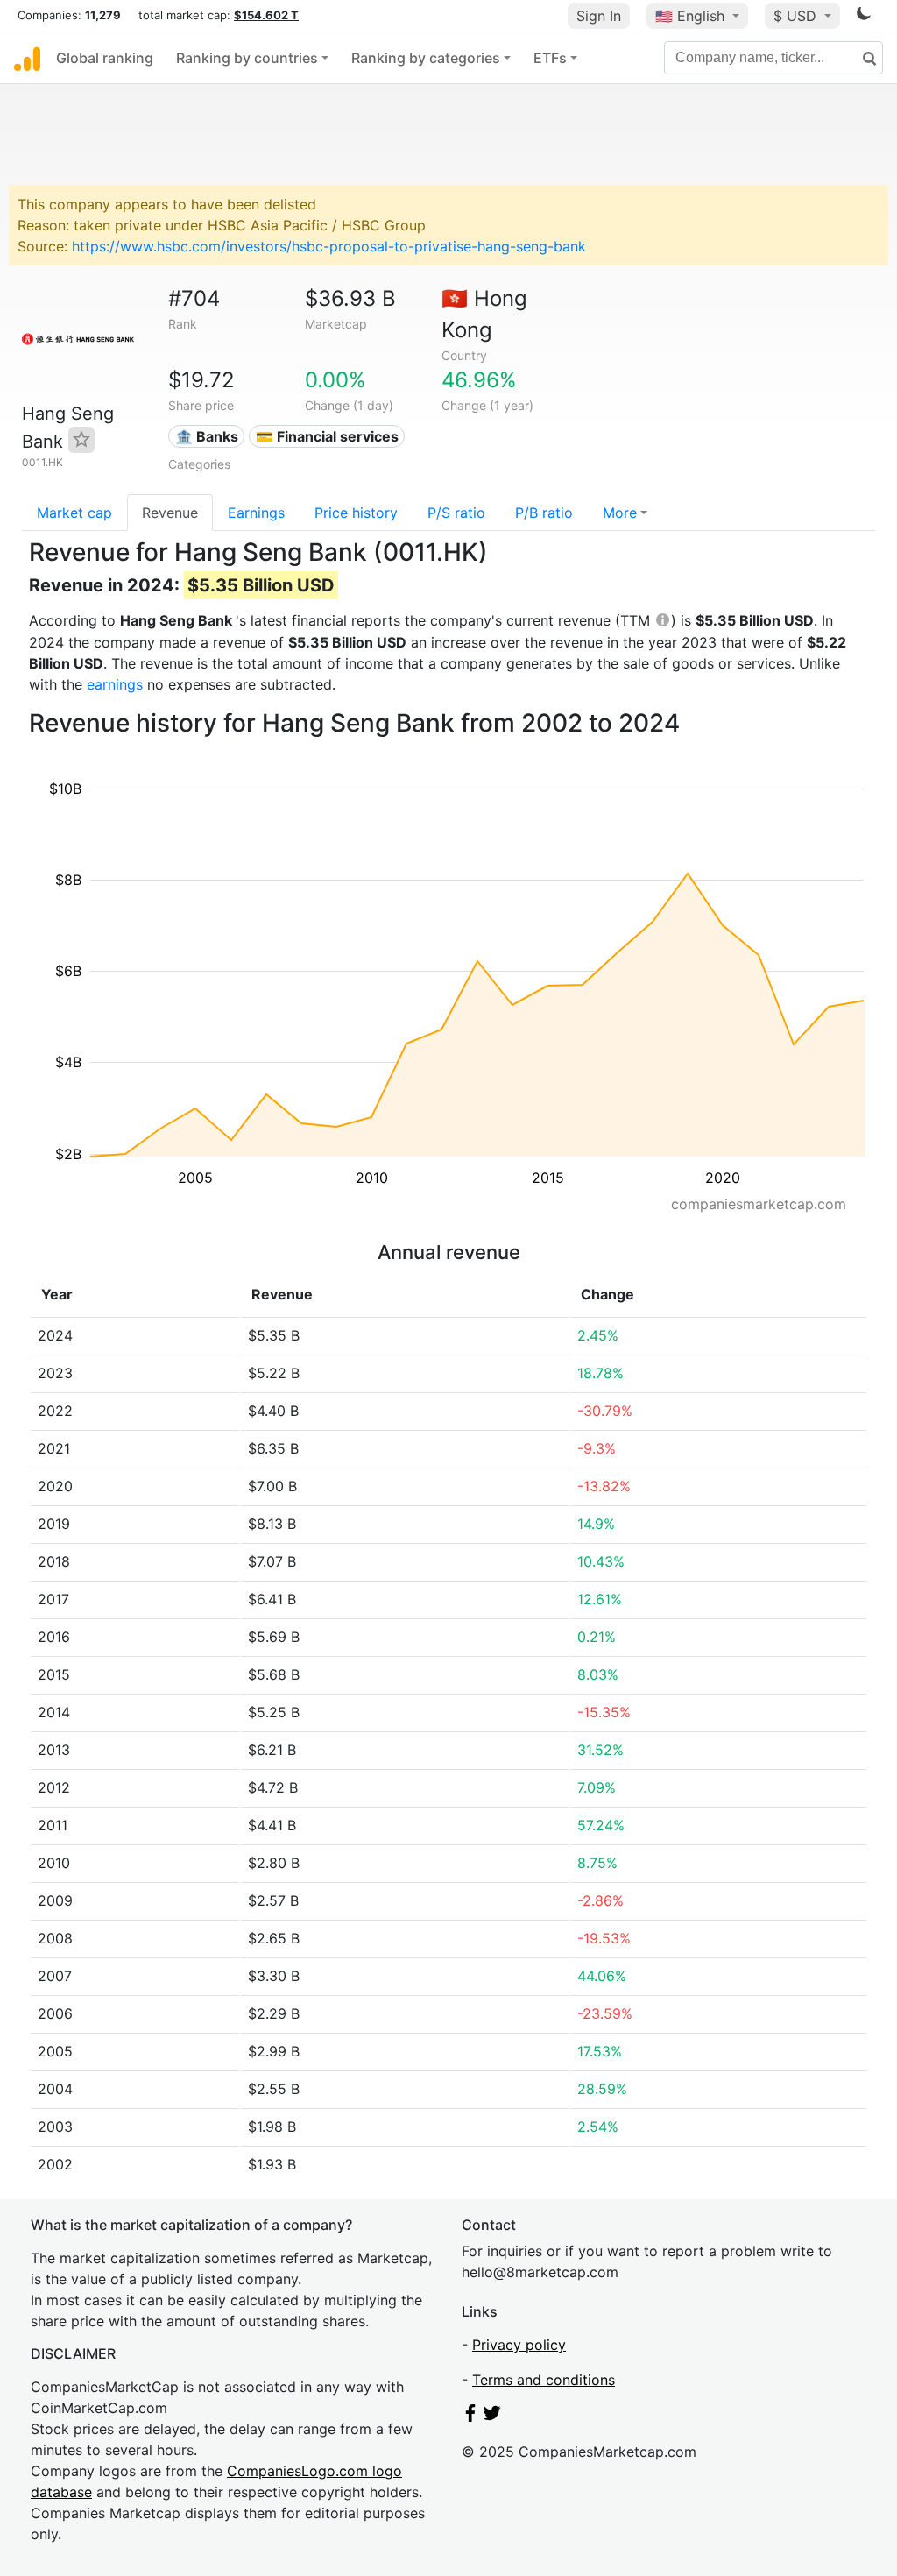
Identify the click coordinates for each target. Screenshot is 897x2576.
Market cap (74, 513)
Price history (356, 513)
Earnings (256, 513)
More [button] (620, 513)
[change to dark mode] (864, 17)
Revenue (170, 513)
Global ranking (105, 58)
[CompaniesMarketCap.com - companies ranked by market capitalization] (27, 58)
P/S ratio (456, 513)
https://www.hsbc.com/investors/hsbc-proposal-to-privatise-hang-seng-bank (329, 246)
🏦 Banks (207, 436)
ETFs (550, 58)
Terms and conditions (544, 2380)
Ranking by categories (426, 58)
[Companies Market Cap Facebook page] (470, 2417)
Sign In (599, 16)
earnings (115, 684)
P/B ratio (544, 513)
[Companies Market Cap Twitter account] (492, 2417)
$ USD (797, 16)
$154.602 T (266, 15)
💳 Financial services (327, 436)
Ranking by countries (247, 58)
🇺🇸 (690, 16)
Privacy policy (519, 2345)
